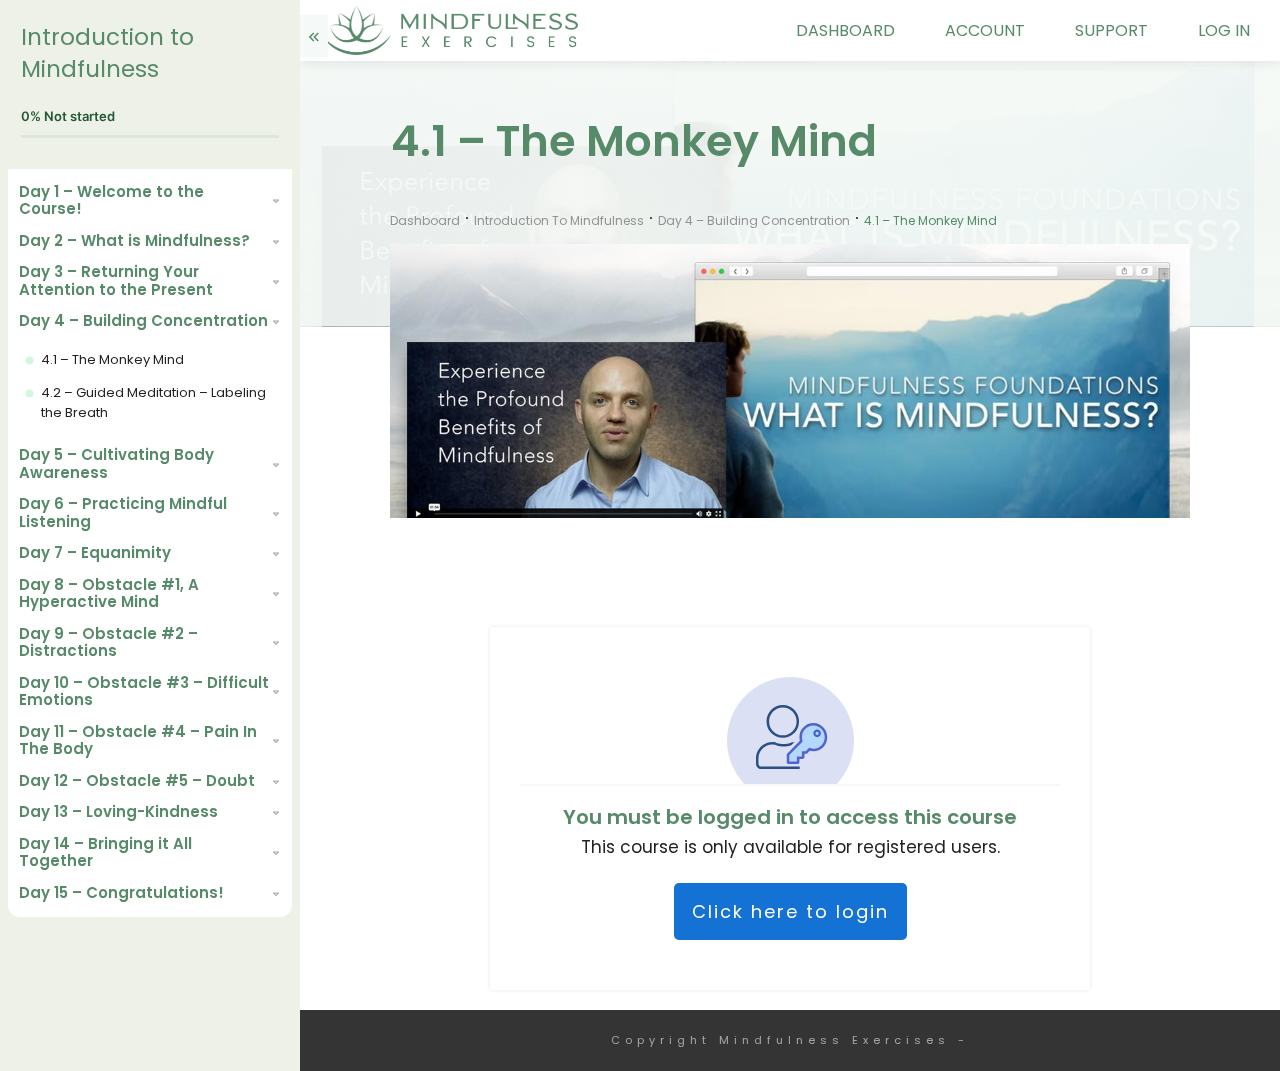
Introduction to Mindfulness (107, 53)
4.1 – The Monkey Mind (112, 359)
